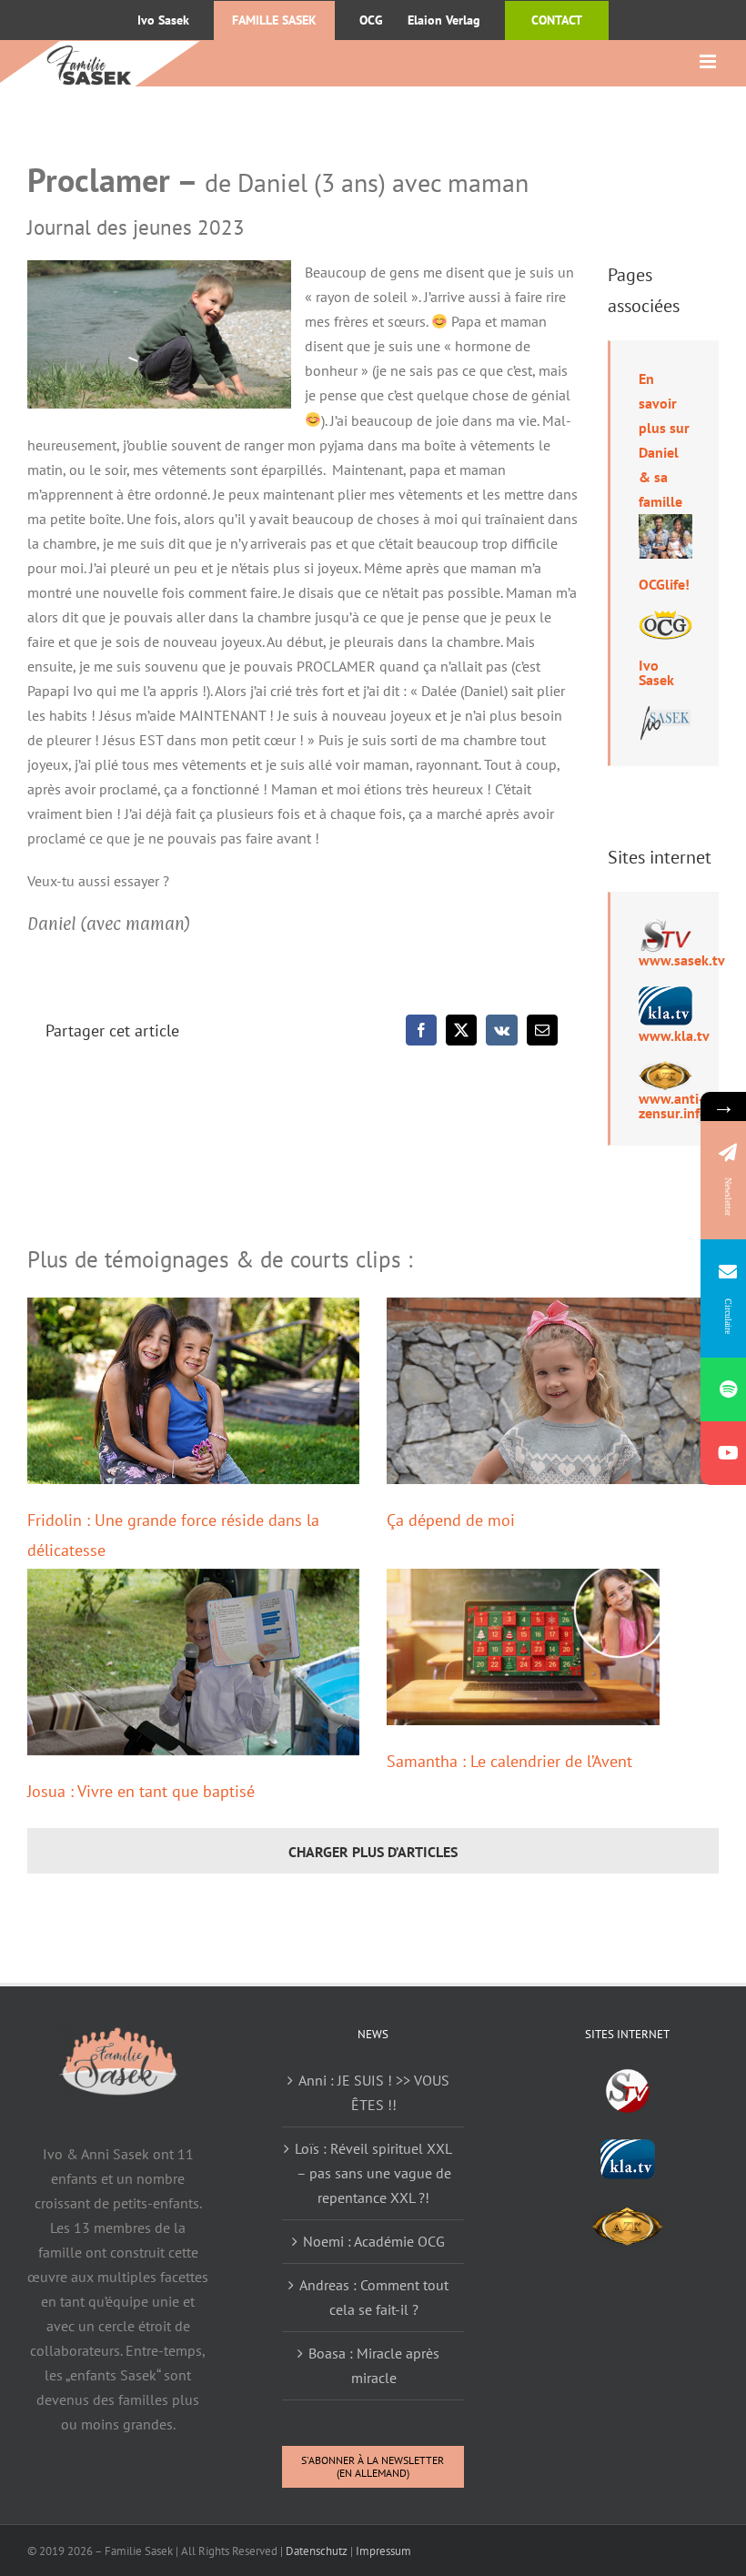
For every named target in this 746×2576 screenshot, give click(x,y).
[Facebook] (421, 1030)
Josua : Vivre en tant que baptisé (141, 1791)
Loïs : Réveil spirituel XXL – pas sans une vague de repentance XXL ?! (373, 2173)
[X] (461, 1030)
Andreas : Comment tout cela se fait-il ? (374, 2297)
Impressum (383, 2551)
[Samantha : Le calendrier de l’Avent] (523, 1647)
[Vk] (502, 1030)
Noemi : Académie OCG (374, 2241)
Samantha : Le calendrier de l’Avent (509, 1761)
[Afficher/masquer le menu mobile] (709, 61)
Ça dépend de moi (451, 1520)
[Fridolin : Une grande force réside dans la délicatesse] (193, 1391)
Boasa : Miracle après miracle (374, 2365)
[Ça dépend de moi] (553, 1391)
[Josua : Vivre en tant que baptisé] (193, 1662)
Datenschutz (317, 2551)
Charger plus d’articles (373, 1852)
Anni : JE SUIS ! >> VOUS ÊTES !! (374, 2092)
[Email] (542, 1030)
